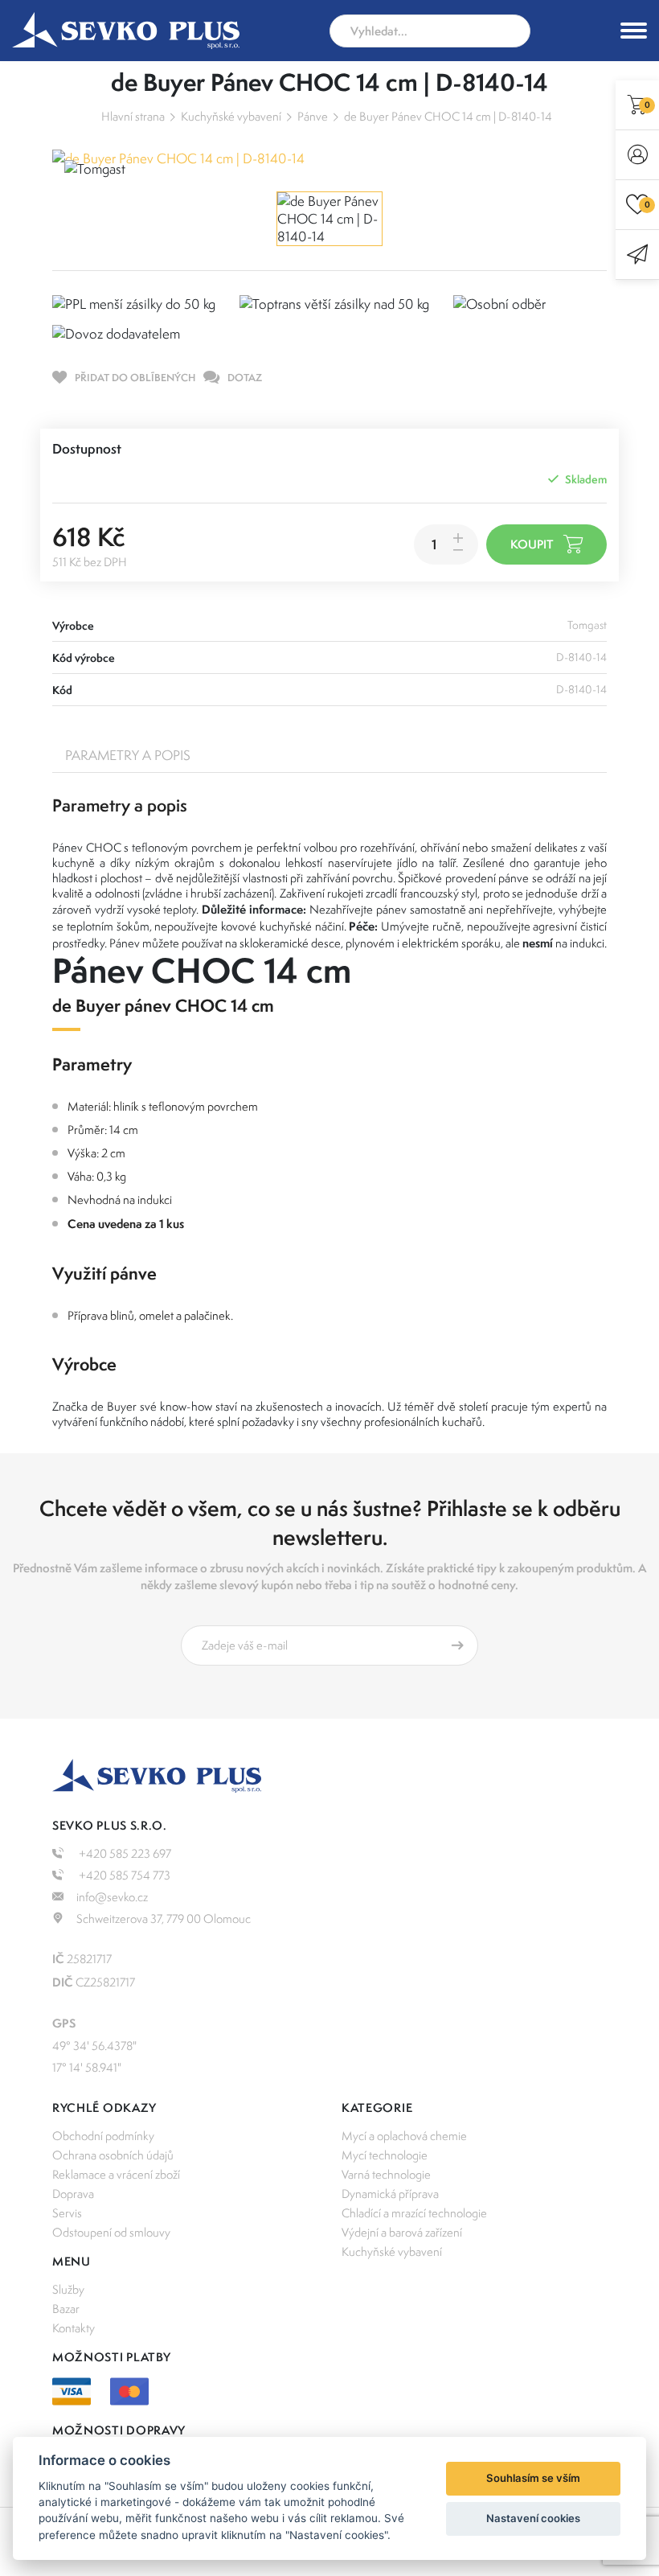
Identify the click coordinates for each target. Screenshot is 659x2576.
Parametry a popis (128, 755)
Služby (68, 2289)
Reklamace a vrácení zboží (116, 2174)
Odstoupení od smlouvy (111, 2232)
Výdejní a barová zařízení (402, 2232)
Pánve (313, 116)
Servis (67, 2213)
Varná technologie (386, 2174)
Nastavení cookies (533, 2518)
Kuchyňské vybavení (231, 116)
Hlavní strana (133, 116)
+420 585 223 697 (124, 1853)
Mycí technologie (385, 2155)
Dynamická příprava (390, 2194)
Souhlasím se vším (533, 2478)
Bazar (66, 2309)
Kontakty (74, 2328)
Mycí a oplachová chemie (404, 2136)
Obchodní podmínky (103, 2136)
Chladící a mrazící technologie (414, 2213)
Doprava (73, 2194)
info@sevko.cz (112, 1897)
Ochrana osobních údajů (113, 2155)
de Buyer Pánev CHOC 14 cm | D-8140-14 (448, 116)
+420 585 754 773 (123, 1875)
